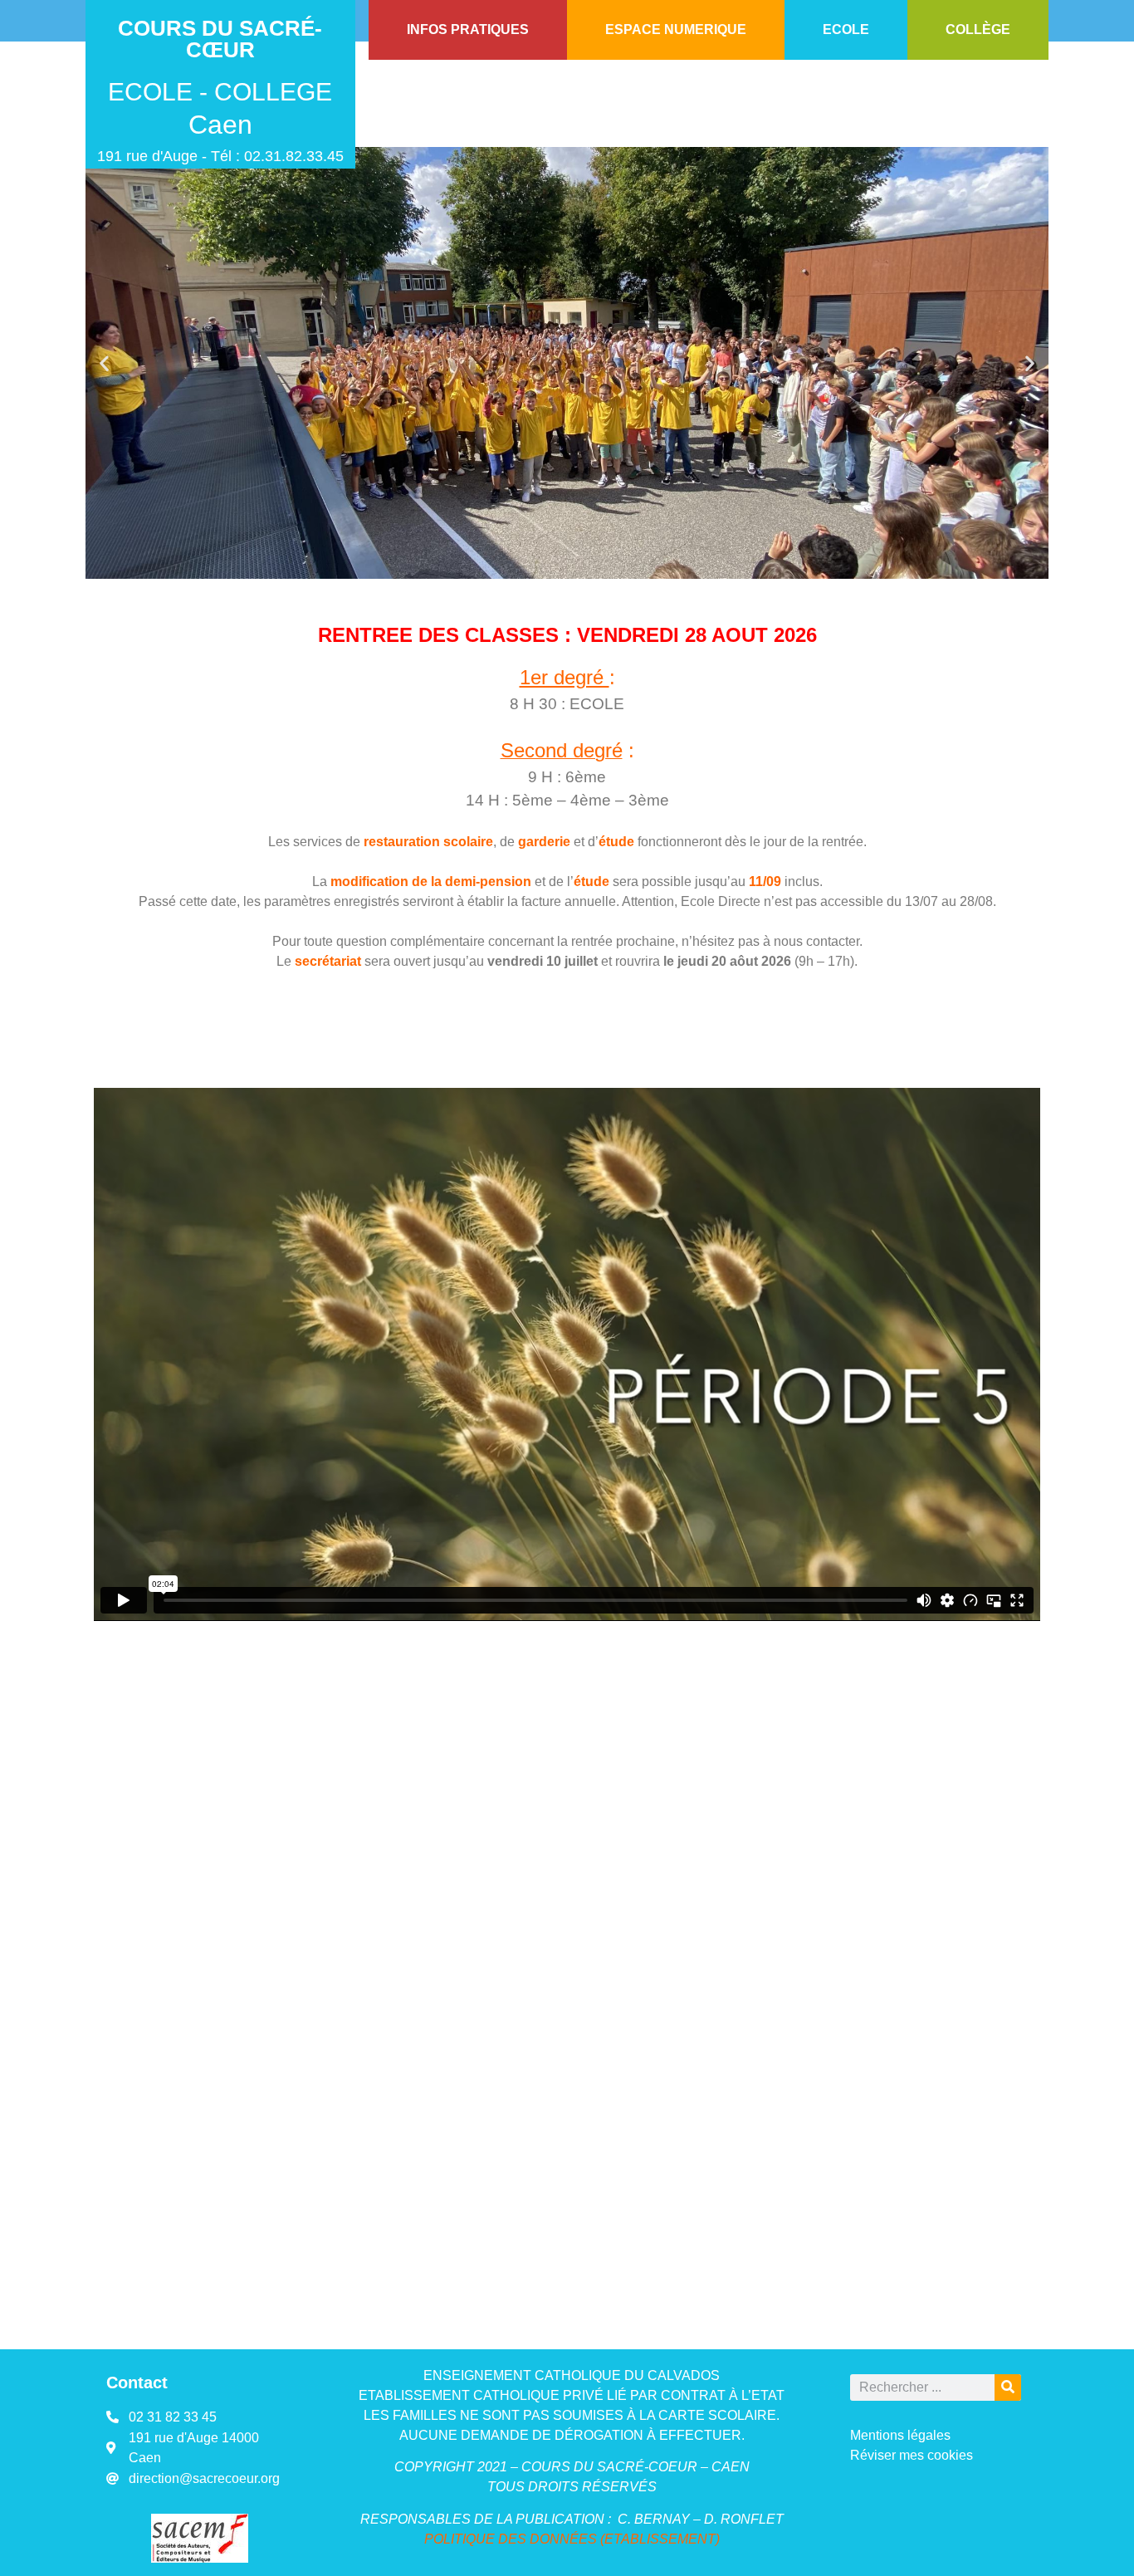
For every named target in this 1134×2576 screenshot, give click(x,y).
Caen (220, 125)
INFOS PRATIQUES (468, 29)
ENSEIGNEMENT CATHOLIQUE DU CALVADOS (572, 2375)
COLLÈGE (978, 29)
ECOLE (846, 29)
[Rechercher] (1008, 2387)
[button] (104, 363)
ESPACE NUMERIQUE (676, 29)
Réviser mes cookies (912, 2455)
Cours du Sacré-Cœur (220, 39)
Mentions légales (900, 2435)
